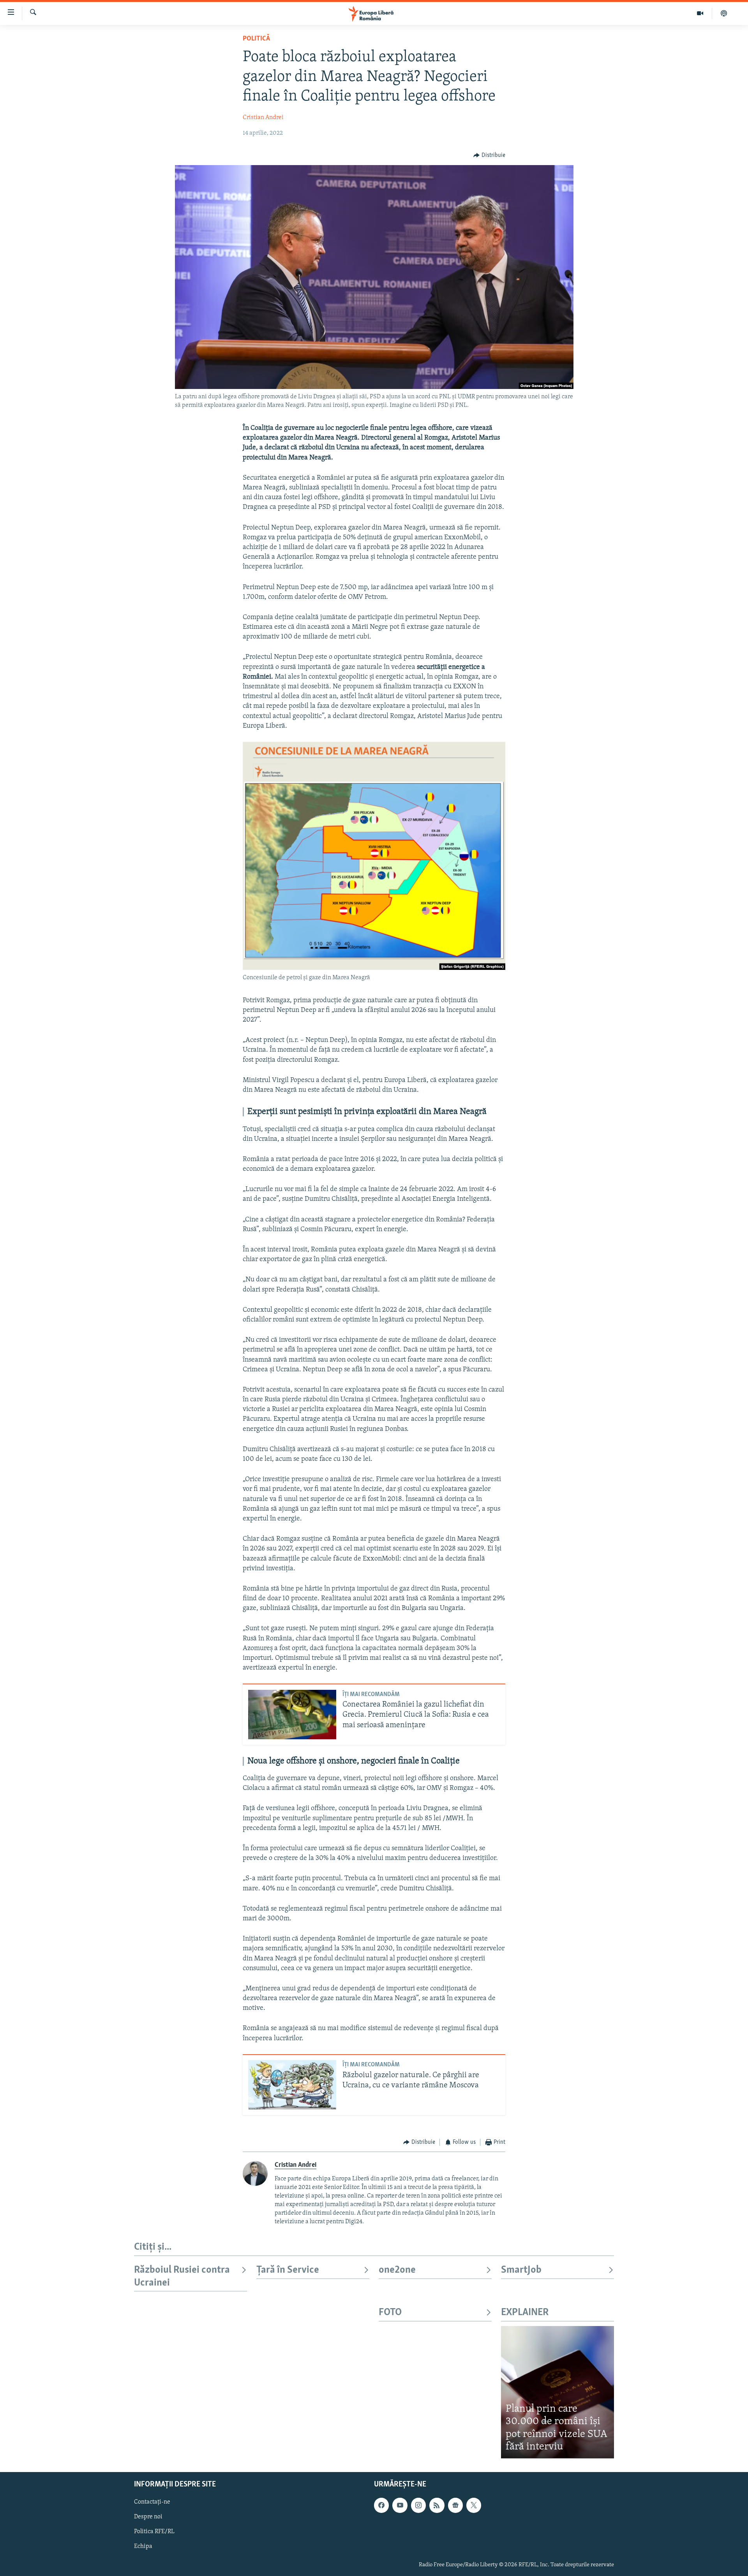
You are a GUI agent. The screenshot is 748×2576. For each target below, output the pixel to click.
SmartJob (521, 2270)
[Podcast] (724, 13)
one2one (397, 2270)
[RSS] (437, 2505)
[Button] (489, 155)
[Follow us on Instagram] (418, 2505)
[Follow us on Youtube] (400, 2505)
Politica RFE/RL (154, 2532)
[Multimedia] (700, 13)
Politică (256, 39)
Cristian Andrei (263, 118)
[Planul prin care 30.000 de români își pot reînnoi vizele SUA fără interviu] (557, 2392)
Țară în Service (288, 2270)
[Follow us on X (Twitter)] (474, 2505)
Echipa (143, 2546)
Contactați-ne (152, 2502)
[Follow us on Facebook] (381, 2505)
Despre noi (148, 2517)
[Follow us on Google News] (455, 2505)
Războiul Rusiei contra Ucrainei (182, 2276)
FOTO (390, 2313)
